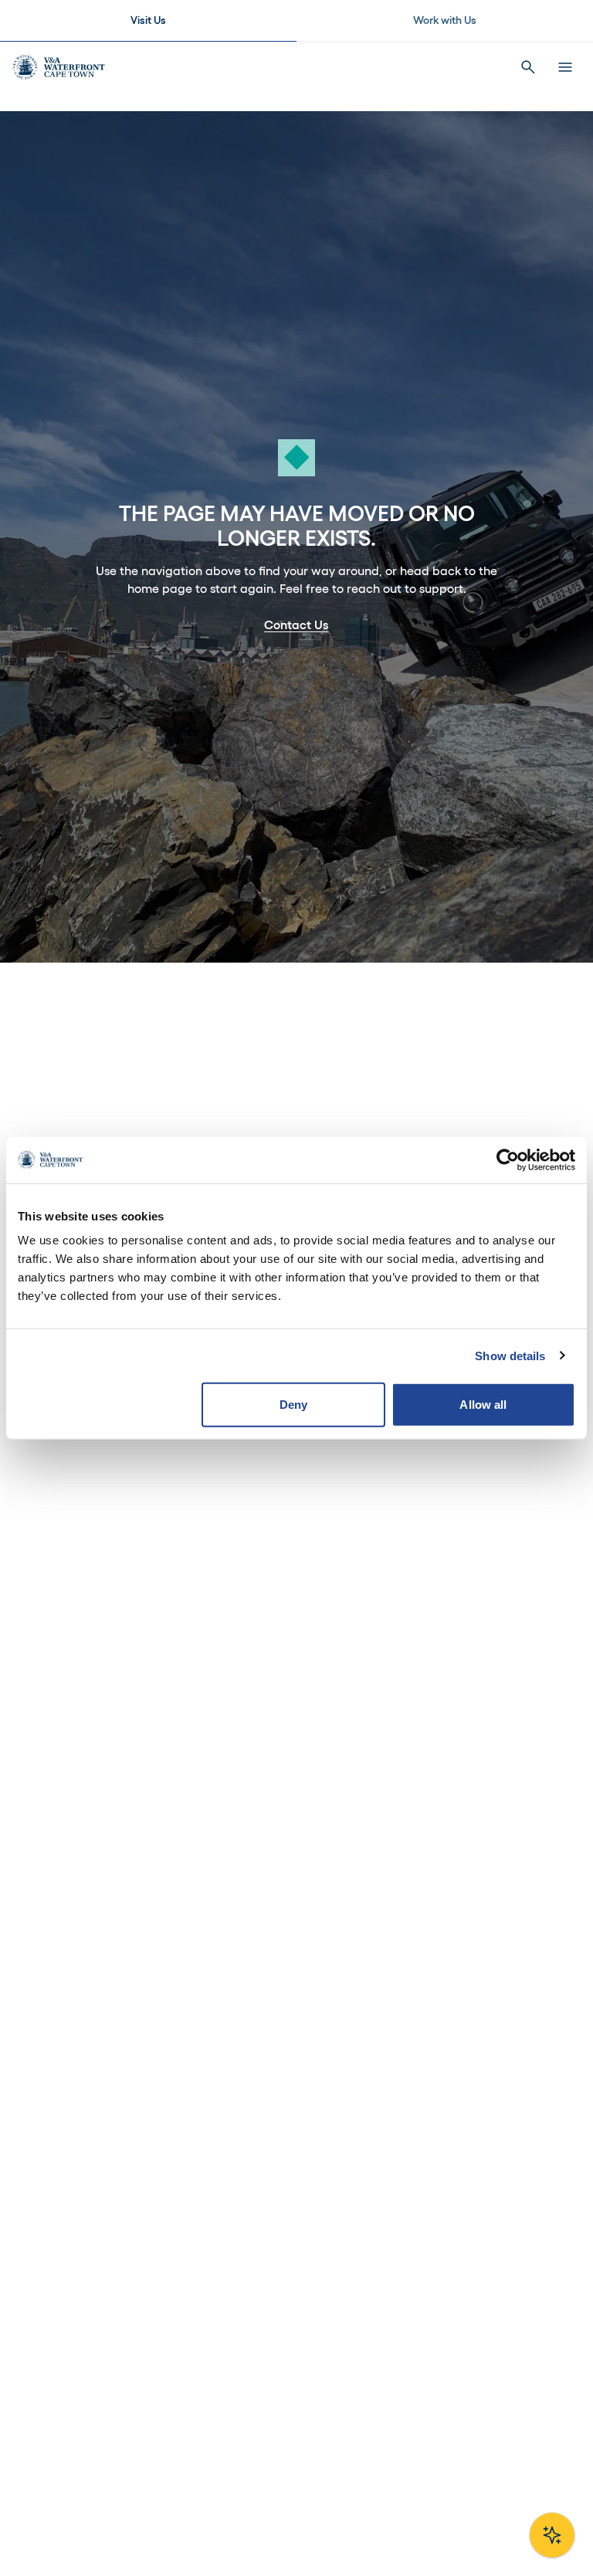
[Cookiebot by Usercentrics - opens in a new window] (508, 1159)
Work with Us (445, 20)
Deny (293, 1405)
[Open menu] (565, 67)
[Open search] (528, 67)
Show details (510, 1355)
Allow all (483, 1405)
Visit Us (148, 20)
